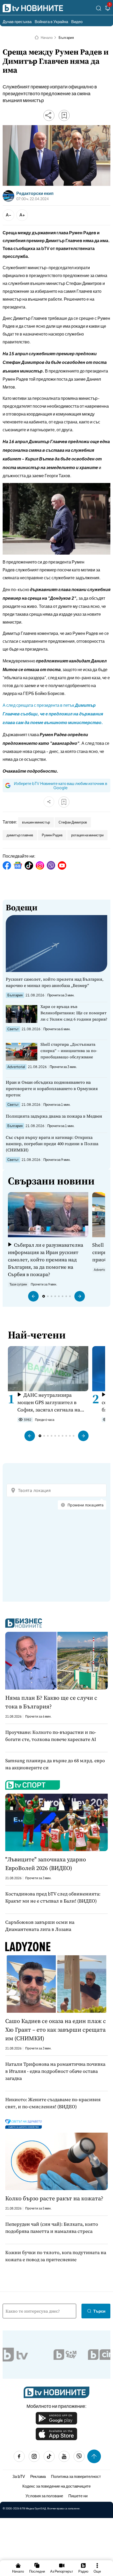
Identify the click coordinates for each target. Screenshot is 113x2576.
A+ (22, 215)
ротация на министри (87, 835)
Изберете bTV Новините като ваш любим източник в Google (61, 785)
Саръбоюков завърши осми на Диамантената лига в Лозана (40, 1926)
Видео (77, 21)
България (66, 38)
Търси (99, 2311)
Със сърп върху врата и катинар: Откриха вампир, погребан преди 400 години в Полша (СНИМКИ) (52, 1144)
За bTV (19, 2476)
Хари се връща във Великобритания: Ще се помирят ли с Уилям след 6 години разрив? (74, 1013)
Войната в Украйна (51, 21)
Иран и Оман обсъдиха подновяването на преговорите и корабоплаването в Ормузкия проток (52, 1088)
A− (9, 215)
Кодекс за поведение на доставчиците (56, 2486)
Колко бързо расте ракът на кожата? (54, 2198)
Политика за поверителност (76, 2476)
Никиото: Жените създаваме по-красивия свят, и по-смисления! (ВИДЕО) (53, 2103)
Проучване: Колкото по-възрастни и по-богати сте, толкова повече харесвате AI (51, 1736)
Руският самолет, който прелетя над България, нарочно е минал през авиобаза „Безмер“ (55, 982)
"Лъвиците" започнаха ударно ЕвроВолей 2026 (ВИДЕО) (46, 1864)
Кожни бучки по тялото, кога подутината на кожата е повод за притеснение (56, 2256)
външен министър (36, 822)
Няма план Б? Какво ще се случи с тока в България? (51, 1702)
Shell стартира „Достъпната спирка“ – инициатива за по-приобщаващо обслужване (69, 1051)
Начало (47, 38)
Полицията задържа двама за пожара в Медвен (54, 1116)
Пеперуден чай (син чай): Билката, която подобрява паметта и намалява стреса (52, 2228)
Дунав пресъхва (17, 21)
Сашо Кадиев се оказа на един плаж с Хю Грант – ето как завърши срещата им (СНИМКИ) (56, 2030)
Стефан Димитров (73, 822)
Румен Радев (52, 835)
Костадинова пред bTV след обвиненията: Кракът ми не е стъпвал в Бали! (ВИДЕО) (53, 1897)
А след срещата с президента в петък (53, 714)
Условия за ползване (44, 2496)
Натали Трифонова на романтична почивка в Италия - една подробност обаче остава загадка (55, 2071)
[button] (33, 1296)
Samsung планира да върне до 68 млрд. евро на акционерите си (55, 1764)
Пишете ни (78, 2496)
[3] (108, 9)
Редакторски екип (35, 193)
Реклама (38, 2476)
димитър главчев (20, 835)
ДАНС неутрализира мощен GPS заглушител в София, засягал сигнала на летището (49, 1402)
